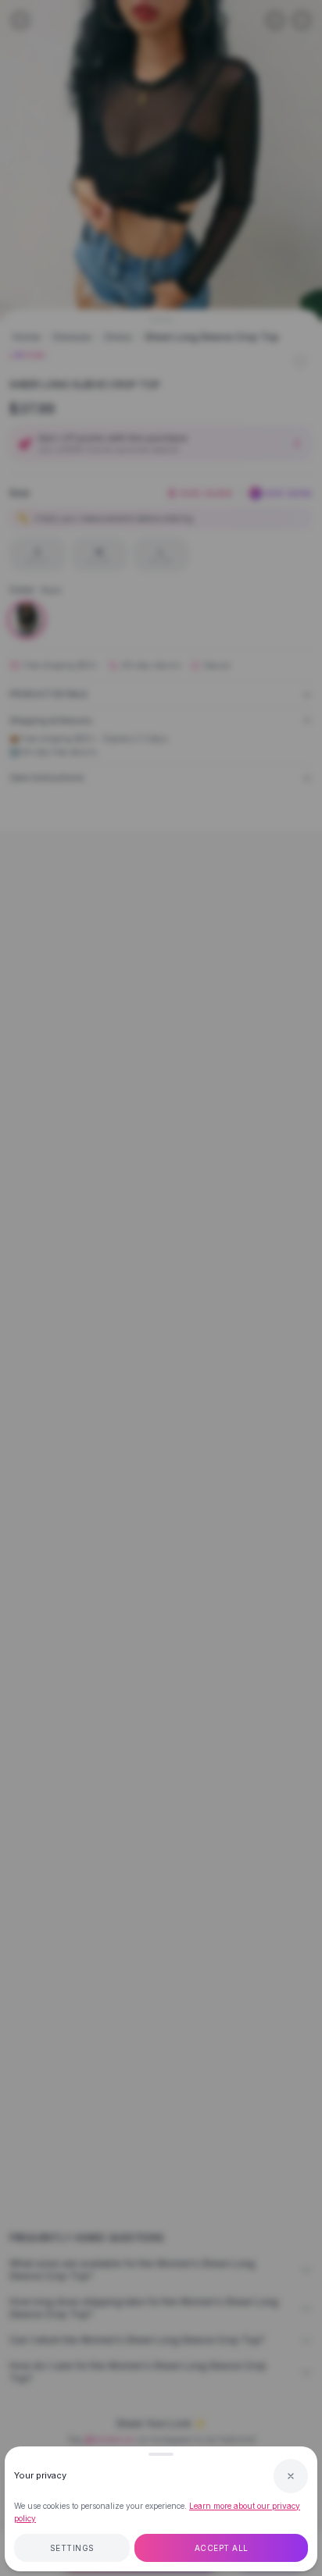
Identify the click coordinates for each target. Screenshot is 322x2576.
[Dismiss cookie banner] (291, 2476)
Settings (72, 2548)
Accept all (222, 2548)
